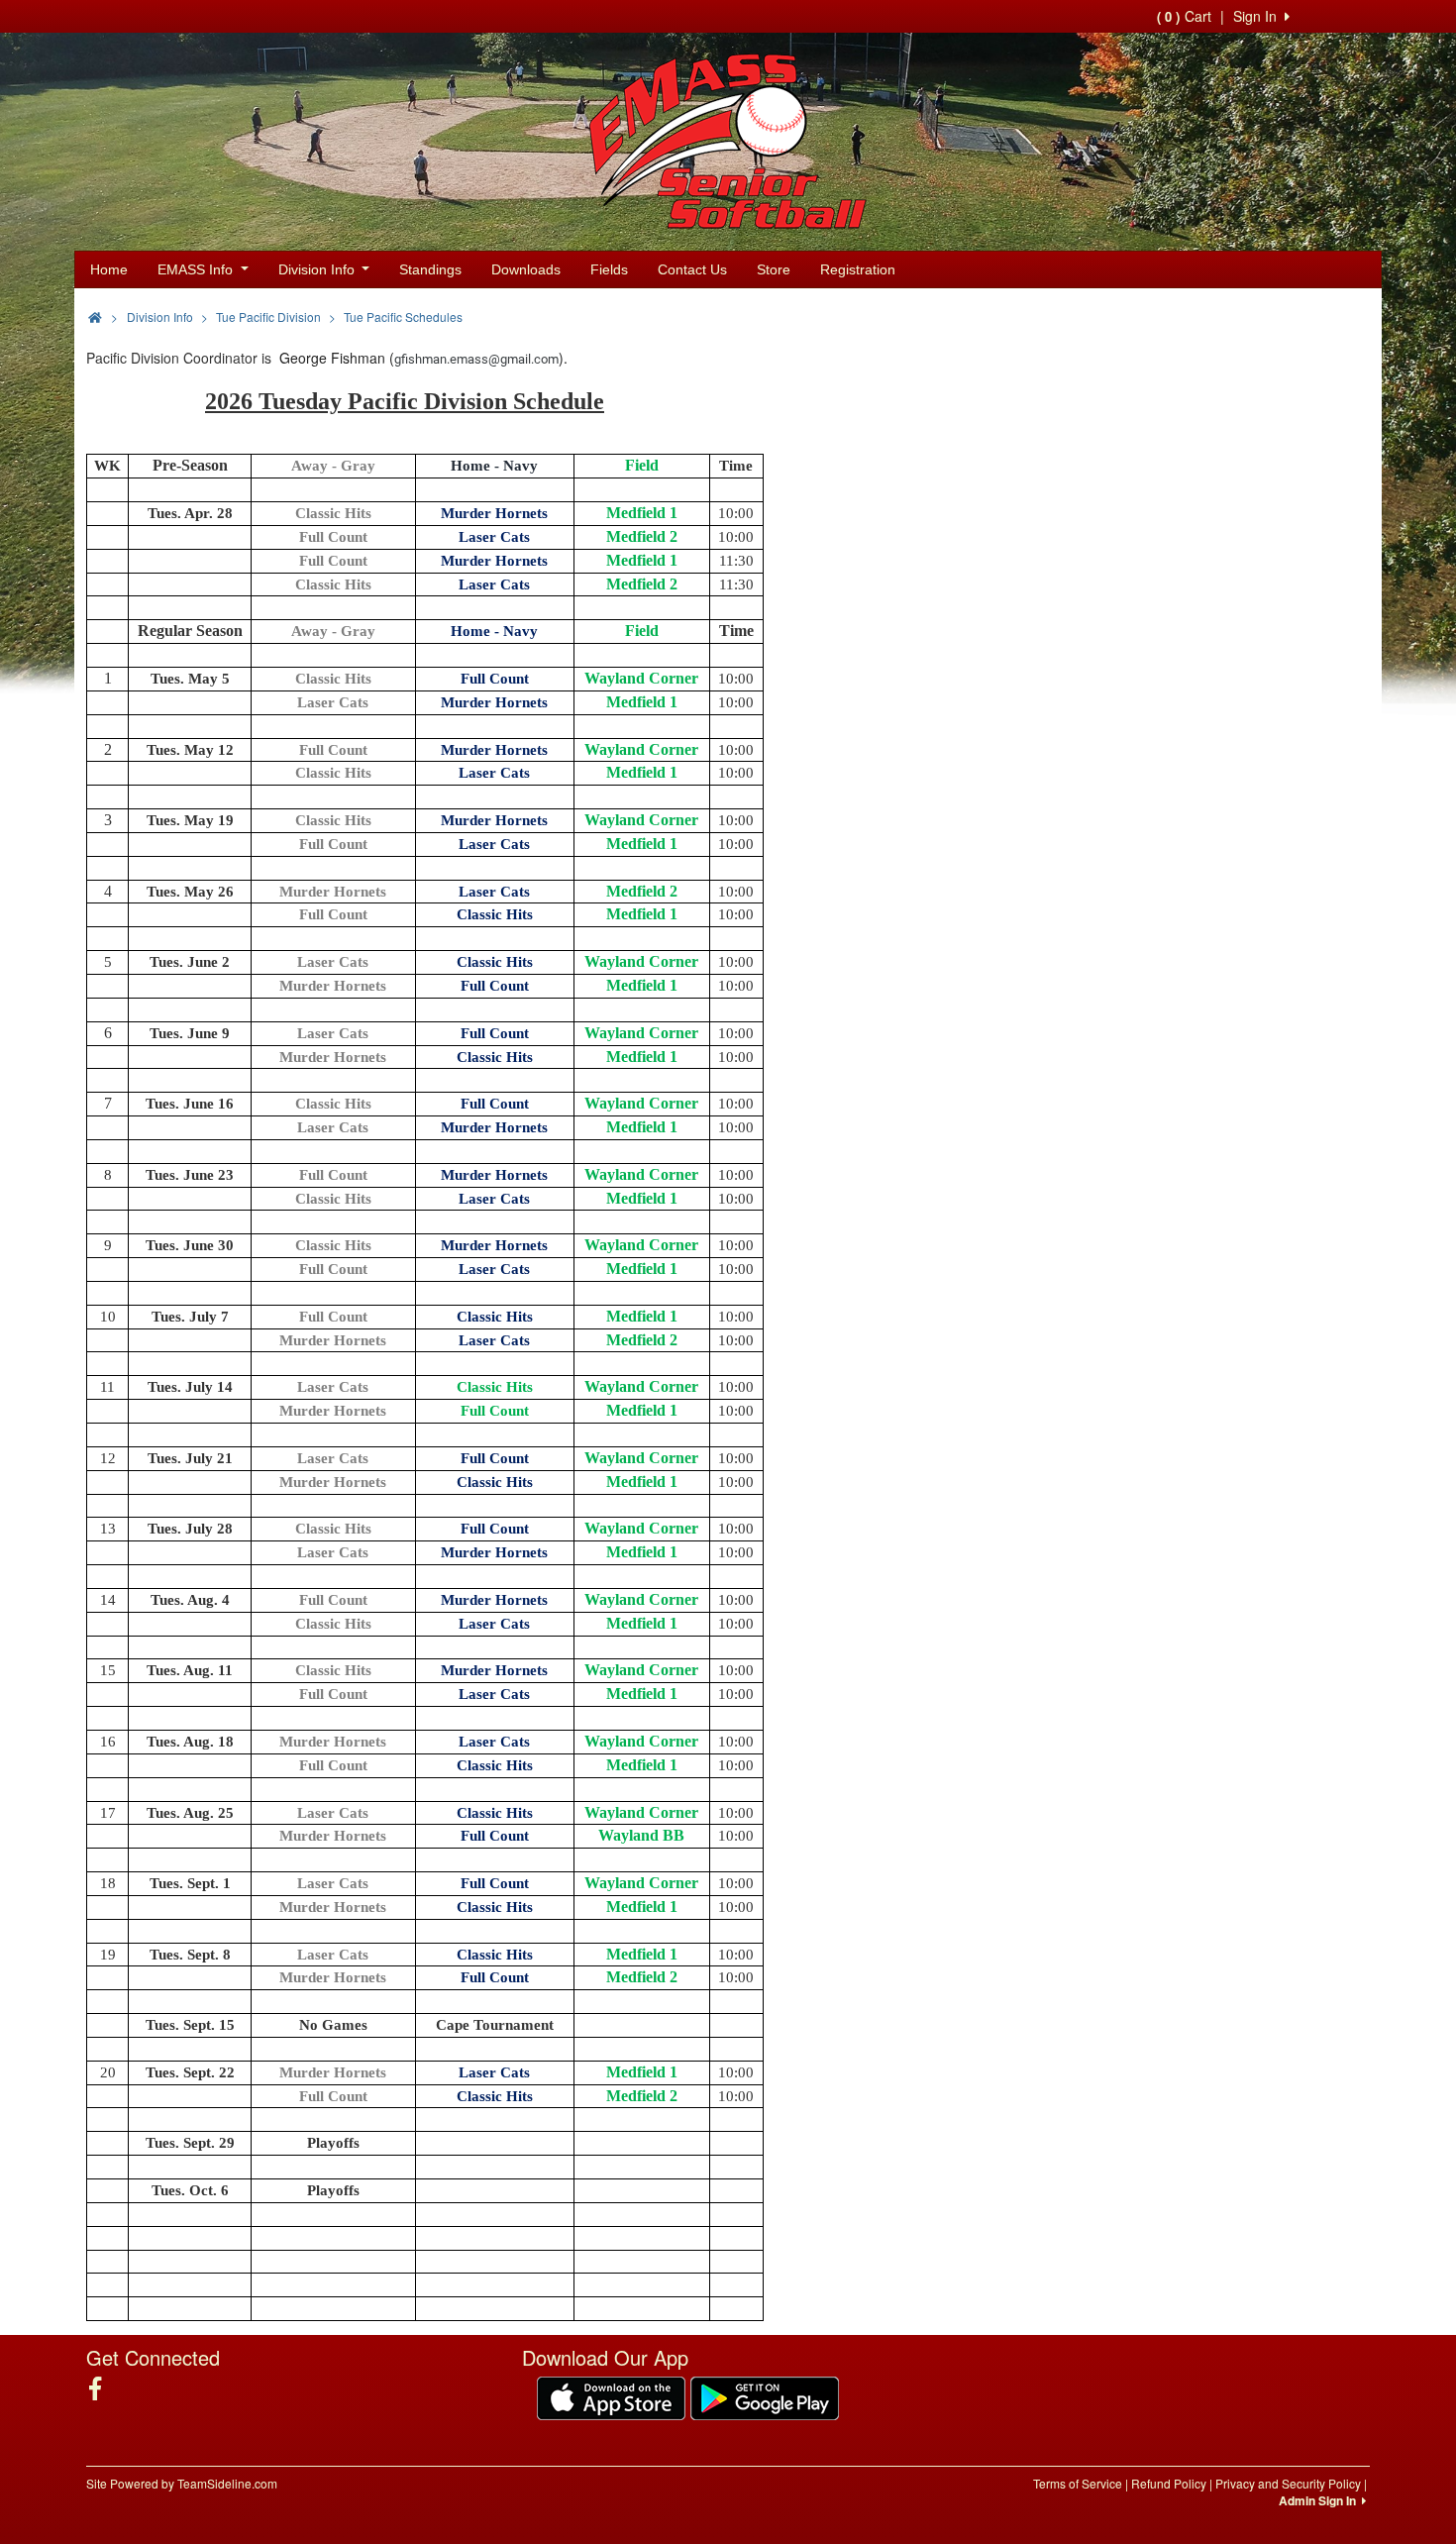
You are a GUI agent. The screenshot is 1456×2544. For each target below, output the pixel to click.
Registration (858, 269)
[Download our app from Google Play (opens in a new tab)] (765, 2396)
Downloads (526, 269)
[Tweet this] (1321, 315)
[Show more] (1352, 315)
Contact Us (692, 269)
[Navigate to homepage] (95, 317)
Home (109, 269)
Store (774, 269)
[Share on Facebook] (1286, 315)
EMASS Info (197, 269)
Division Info (318, 269)
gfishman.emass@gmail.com (476, 359)
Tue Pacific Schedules (403, 317)
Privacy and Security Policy (1288, 2483)
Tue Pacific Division (268, 317)
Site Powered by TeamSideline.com (182, 2483)
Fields (609, 269)
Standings (430, 269)
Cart (1184, 16)
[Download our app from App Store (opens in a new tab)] (611, 2396)
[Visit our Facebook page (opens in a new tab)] (103, 2388)
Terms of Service (1078, 2483)
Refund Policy (1169, 2483)
